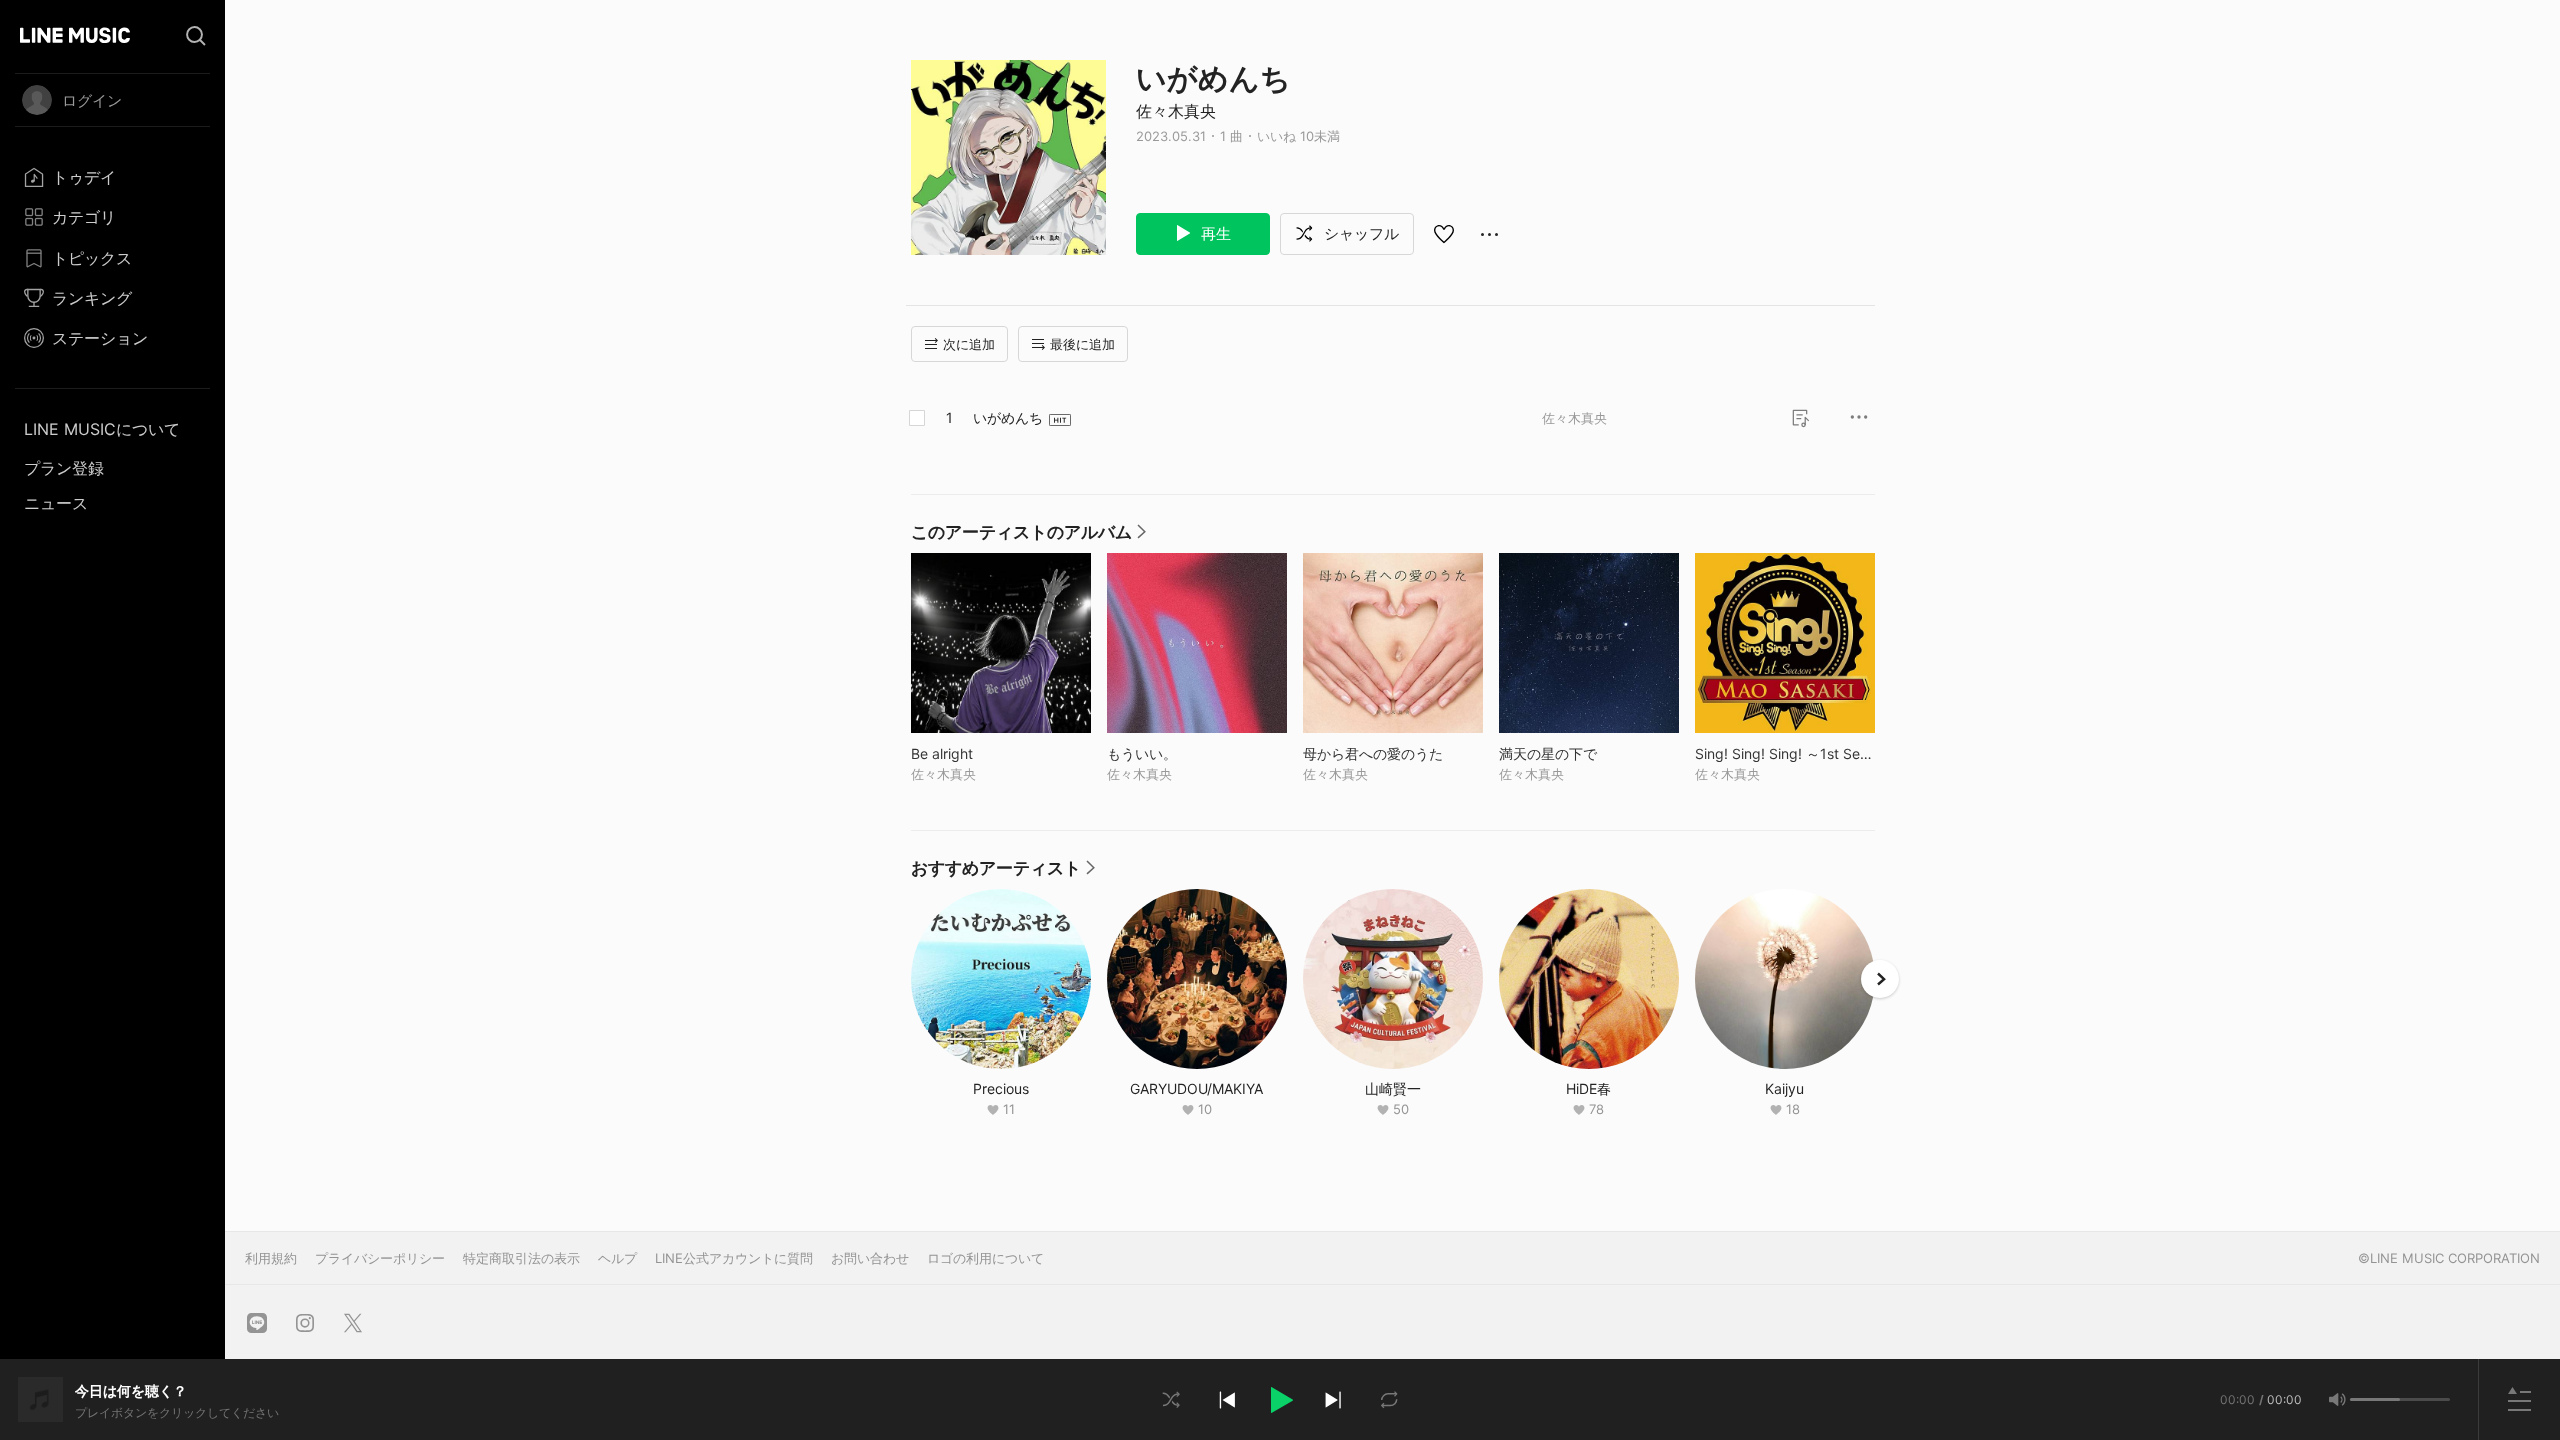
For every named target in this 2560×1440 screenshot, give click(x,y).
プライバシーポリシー (380, 1258)
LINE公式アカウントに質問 (734, 1258)
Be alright (983, 753)
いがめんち (1008, 417)
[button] (1280, 1400)
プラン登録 (64, 468)
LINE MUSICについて (102, 429)
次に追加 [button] (969, 344)
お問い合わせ (870, 1258)
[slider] (2375, 1399)
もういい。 (1183, 753)
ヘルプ (617, 1258)
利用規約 (271, 1258)
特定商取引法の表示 (521, 1258)
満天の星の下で (1589, 753)
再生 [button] (1214, 233)
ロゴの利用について (985, 1258)
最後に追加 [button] (1082, 344)
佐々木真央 (1176, 111)
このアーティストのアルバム (1028, 537)
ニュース (56, 503)
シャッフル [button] (1359, 233)
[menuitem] (112, 177)
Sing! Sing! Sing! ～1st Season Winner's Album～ (1785, 753)
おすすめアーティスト (1003, 873)
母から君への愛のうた (1393, 753)
